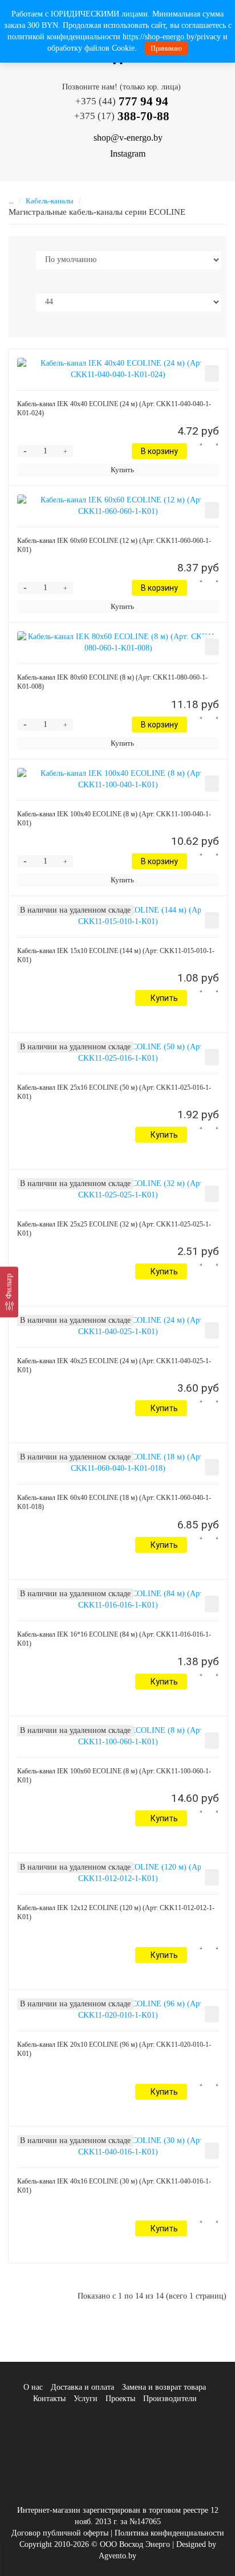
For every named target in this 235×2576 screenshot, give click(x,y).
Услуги (86, 2399)
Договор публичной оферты (60, 2533)
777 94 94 (122, 101)
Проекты (120, 2399)
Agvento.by (117, 2556)
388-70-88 (122, 116)
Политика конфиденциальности (169, 2533)
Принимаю (166, 48)
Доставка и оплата (82, 2387)
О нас (33, 2387)
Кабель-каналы (50, 201)
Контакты (49, 2399)
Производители (170, 2399)
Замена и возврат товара (164, 2387)
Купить (122, 470)
